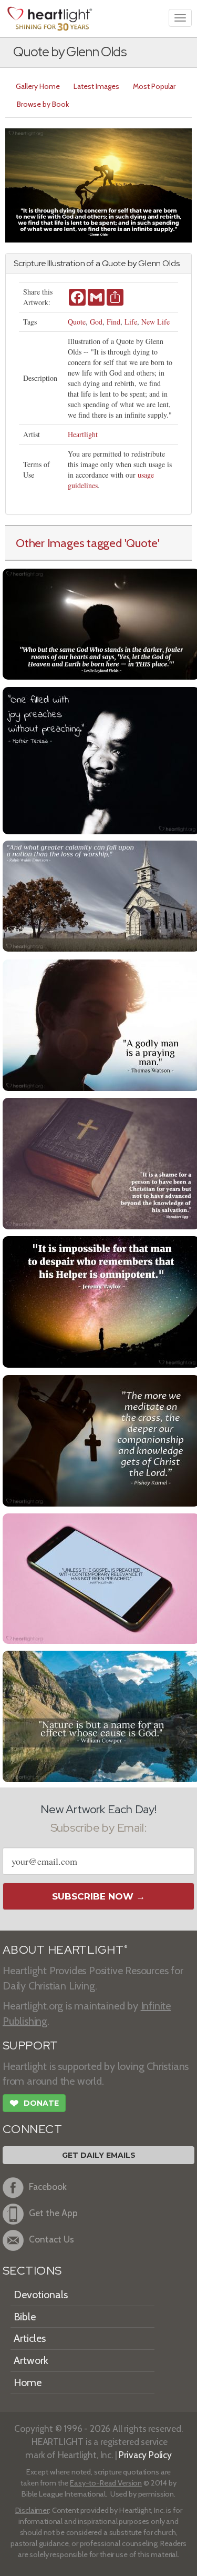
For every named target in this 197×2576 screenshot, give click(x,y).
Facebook (48, 2186)
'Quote (141, 543)
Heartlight (83, 434)
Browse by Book (43, 104)
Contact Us (51, 2239)
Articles (30, 2338)
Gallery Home (38, 86)
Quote (77, 322)
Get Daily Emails (99, 2155)
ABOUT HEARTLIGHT (65, 1950)
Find (113, 322)
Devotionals (41, 2295)
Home (28, 2382)
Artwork (31, 2360)
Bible (25, 2317)
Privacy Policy (145, 2455)
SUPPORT (30, 2045)
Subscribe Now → (98, 1896)
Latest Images (96, 86)
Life (131, 322)
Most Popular (154, 86)
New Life (155, 322)
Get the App (53, 2213)
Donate (34, 2103)
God (96, 322)
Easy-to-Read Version (106, 2483)
